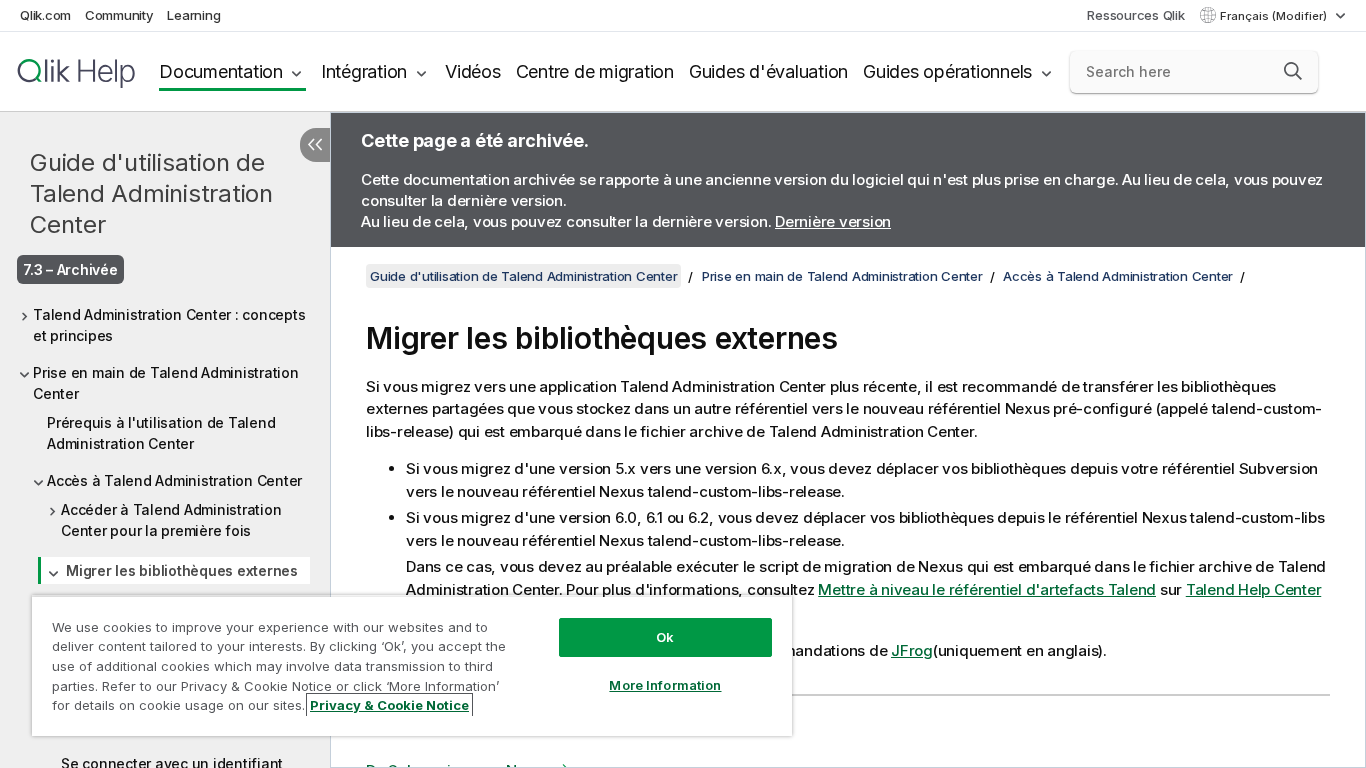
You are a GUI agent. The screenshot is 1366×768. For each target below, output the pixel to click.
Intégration (364, 71)
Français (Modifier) (1275, 16)
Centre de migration (595, 71)
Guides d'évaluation (768, 71)
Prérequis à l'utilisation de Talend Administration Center (161, 433)
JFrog (912, 650)
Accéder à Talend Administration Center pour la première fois (171, 520)
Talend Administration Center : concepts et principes (169, 325)
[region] (412, 665)
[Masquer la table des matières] (315, 145)
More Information (665, 685)
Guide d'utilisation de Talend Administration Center (151, 193)
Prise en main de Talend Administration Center (166, 383)
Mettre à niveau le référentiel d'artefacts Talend (987, 589)
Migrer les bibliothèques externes (182, 570)
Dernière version (833, 221)
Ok (665, 637)
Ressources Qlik (1135, 15)
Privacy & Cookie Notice (389, 705)
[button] (1293, 71)
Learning (193, 15)
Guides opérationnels (947, 71)
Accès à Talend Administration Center (174, 480)
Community (119, 15)
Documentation (221, 71)
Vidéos (473, 71)
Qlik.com (45, 15)
